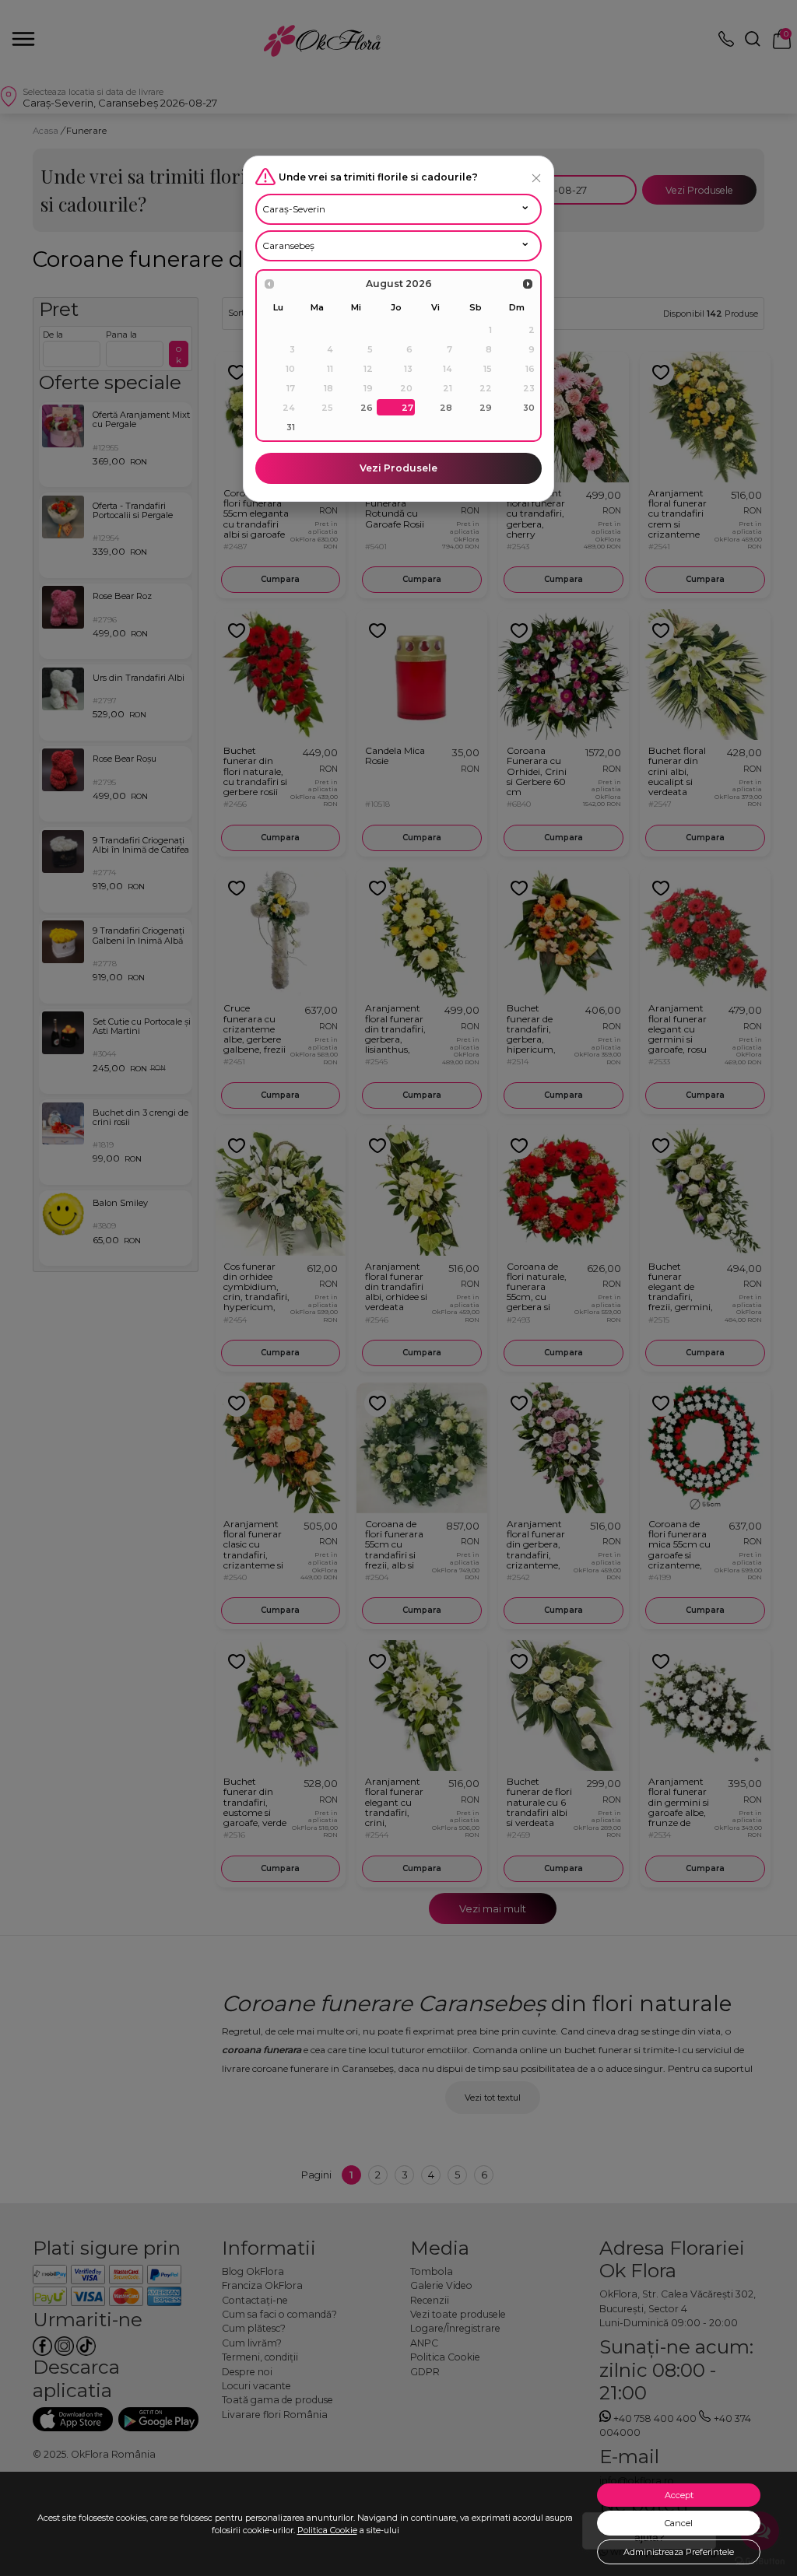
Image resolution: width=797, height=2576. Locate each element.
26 (367, 408)
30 (529, 408)
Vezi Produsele (398, 468)
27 (407, 408)
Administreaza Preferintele (679, 2552)
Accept (679, 2495)
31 (291, 427)
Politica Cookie (327, 2530)
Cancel (679, 2523)
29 (486, 408)
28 (446, 408)
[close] (536, 178)
